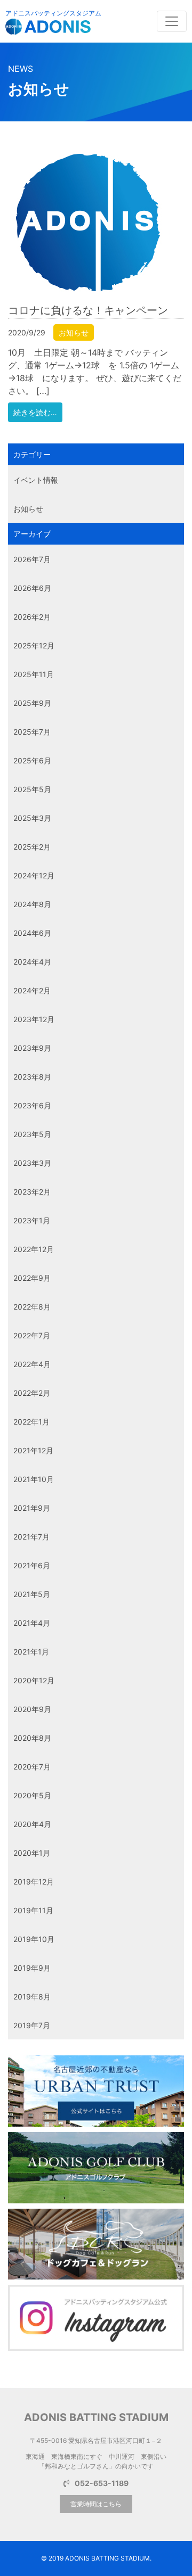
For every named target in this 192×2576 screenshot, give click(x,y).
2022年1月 (31, 1422)
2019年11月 (33, 1910)
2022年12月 (34, 1249)
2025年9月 (32, 703)
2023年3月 (32, 1163)
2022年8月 (32, 1307)
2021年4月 (32, 1623)
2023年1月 (32, 1220)
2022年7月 (32, 1335)
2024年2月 (32, 990)
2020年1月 (32, 1853)
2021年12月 (33, 1450)
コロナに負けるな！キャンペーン (88, 310)
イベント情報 (36, 480)
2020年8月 (32, 1738)
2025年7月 (32, 732)
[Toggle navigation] (172, 21)
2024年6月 (32, 933)
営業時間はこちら (96, 2504)
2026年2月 (32, 617)
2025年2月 (32, 847)
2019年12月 (34, 1882)
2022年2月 (32, 1393)
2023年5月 (32, 1134)
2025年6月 (32, 760)
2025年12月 (34, 645)
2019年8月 (32, 1997)
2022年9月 (32, 1278)
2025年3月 (32, 818)
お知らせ (74, 332)
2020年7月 (32, 1767)
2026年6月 (32, 588)
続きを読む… (35, 412)
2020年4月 (32, 1824)
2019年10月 (34, 1939)
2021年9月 (32, 1508)
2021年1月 (31, 1652)
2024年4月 (32, 962)
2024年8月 (32, 904)
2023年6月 (32, 1105)
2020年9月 (32, 1709)
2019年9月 (32, 1968)
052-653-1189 (102, 2483)
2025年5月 (32, 789)
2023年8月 (32, 1077)
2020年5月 (32, 1795)
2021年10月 (34, 1479)
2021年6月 (32, 1565)
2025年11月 (34, 674)
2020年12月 (34, 1680)
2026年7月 (32, 559)
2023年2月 (32, 1192)
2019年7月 (32, 2025)
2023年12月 (34, 1019)
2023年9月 (32, 1048)
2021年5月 (32, 1594)
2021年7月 (31, 1537)
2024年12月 (34, 875)
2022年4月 (32, 1364)
